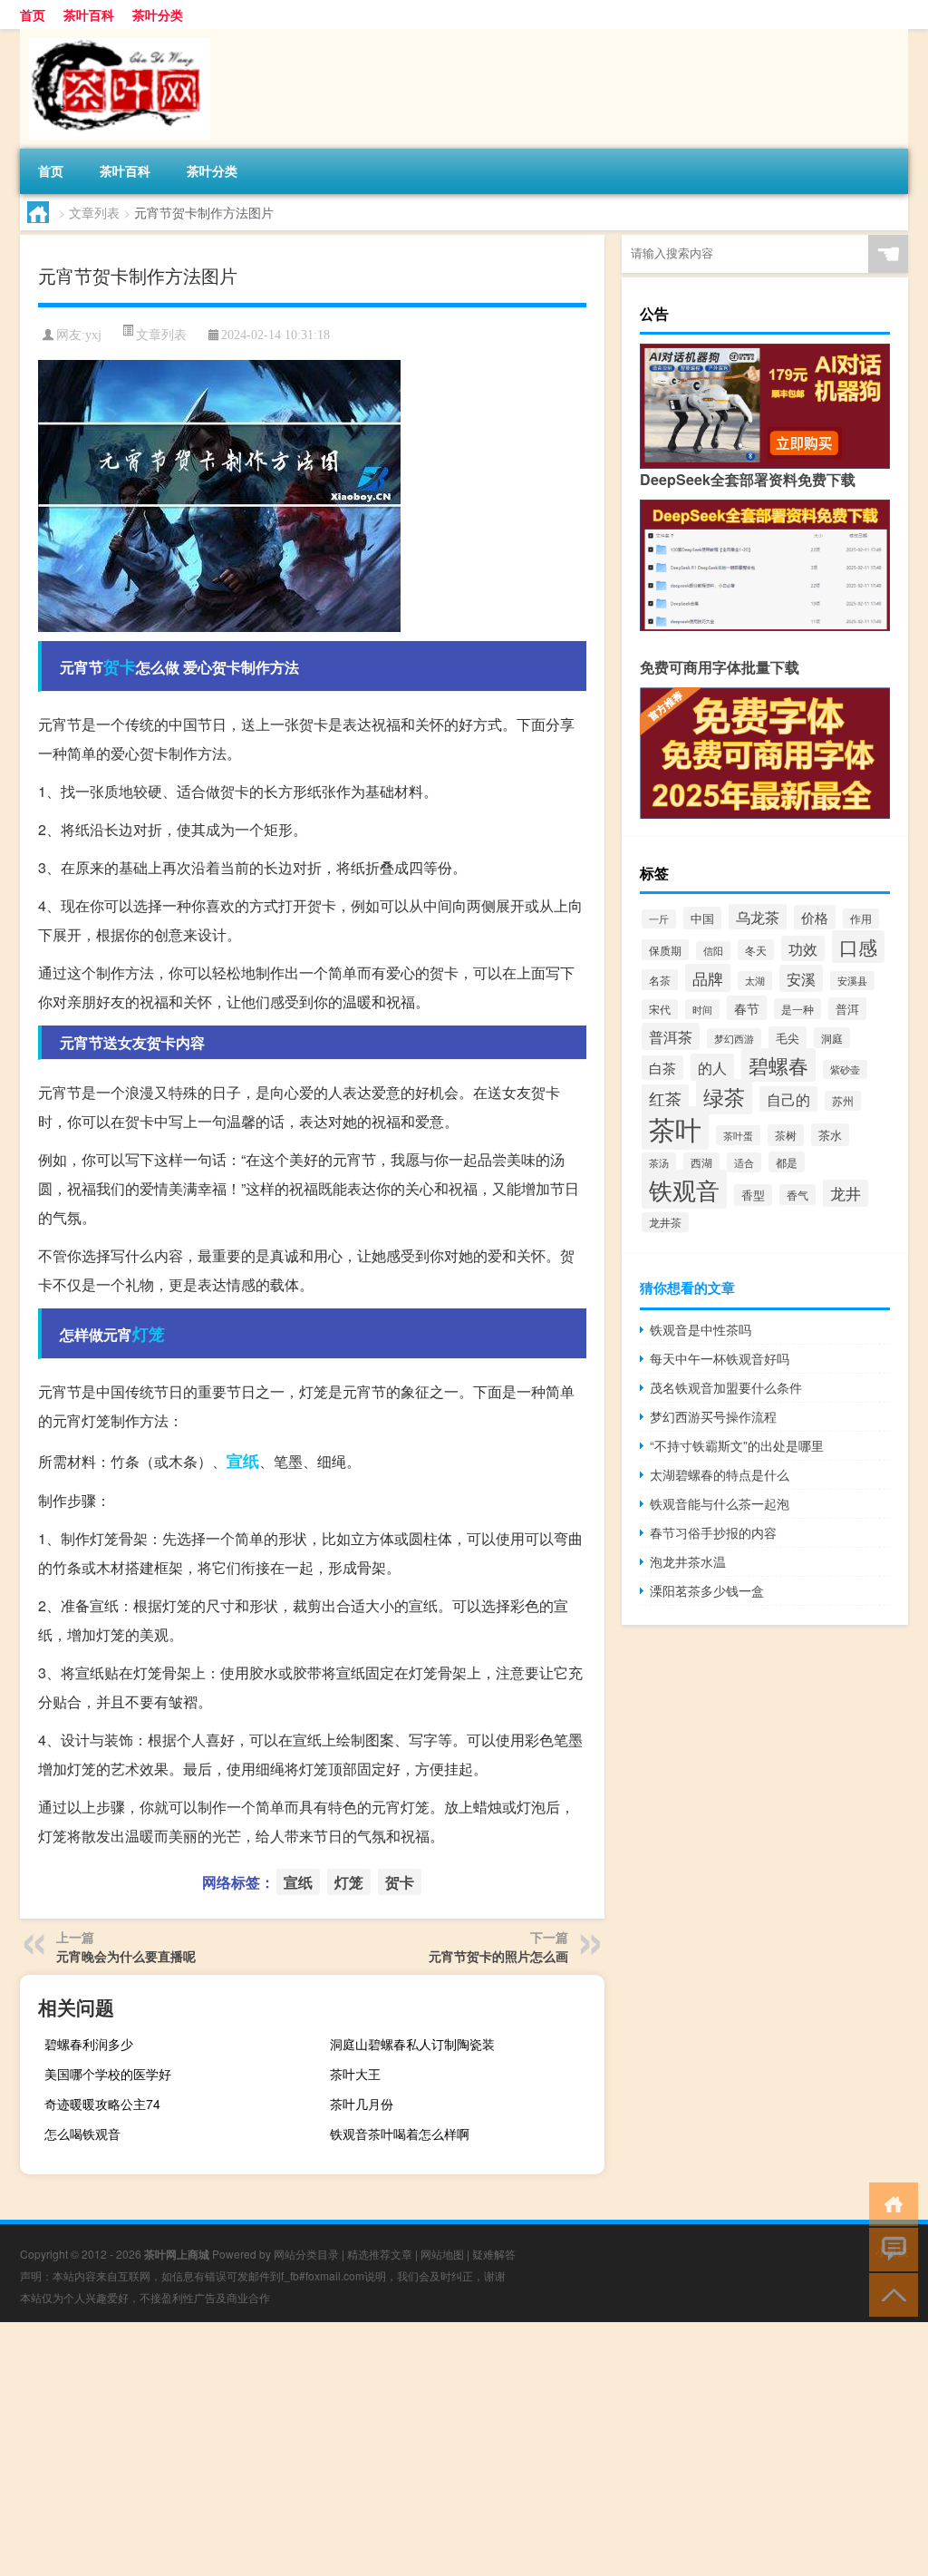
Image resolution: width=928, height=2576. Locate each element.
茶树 (786, 1135)
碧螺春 (778, 1065)
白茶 (662, 1068)
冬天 (756, 950)
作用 (861, 919)
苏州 (843, 1101)
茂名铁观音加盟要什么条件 (726, 1387)
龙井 (846, 1193)
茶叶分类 (158, 15)
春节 (747, 1008)
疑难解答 (494, 2254)
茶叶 (675, 1128)
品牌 (708, 978)
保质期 (665, 950)
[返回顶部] (889, 2294)
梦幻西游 (734, 1038)
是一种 (797, 1009)
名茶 (660, 980)
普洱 (847, 1009)
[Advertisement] (464, 2449)
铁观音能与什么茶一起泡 (720, 1503)
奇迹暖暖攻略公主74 (102, 2104)
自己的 (788, 1099)
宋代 (660, 1009)
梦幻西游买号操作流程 (713, 1416)
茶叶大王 (355, 2074)
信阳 (713, 951)
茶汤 (659, 1162)
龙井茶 (665, 1222)
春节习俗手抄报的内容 (713, 1532)
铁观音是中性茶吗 (701, 1329)
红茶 (665, 1098)
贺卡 (120, 666)
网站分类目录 (306, 2254)
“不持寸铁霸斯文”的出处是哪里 (737, 1445)
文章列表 (94, 212)
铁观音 (684, 1189)
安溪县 (852, 981)
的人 (712, 1067)
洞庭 (832, 1038)
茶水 (830, 1135)
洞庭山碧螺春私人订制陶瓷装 (412, 2044)
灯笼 (149, 1334)
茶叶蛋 (738, 1135)
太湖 (755, 981)
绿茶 (724, 1097)
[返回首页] (889, 2203)
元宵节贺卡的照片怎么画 (498, 1956)
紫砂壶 (845, 1069)
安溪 (801, 978)
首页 (33, 15)
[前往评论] (889, 2248)
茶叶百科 (89, 15)
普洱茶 (671, 1036)
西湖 (701, 1162)
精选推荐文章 (380, 2254)
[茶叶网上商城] (115, 35)
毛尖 (788, 1038)
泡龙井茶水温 (688, 1561)
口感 (858, 947)
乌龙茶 (758, 917)
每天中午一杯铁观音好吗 (720, 1358)
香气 (797, 1195)
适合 (744, 1162)
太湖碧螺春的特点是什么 (720, 1474)
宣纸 (243, 1461)
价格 (815, 917)
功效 (803, 948)
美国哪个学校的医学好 (108, 2074)
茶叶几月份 (362, 2104)
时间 (702, 1009)
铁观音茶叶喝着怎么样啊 (400, 2134)
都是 (787, 1162)
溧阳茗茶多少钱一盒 (707, 1590)
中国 (702, 918)
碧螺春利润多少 (89, 2044)
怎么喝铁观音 (82, 2134)
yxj (93, 335)
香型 (753, 1195)
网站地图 (442, 2254)
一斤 (659, 919)
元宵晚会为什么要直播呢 (126, 1956)
